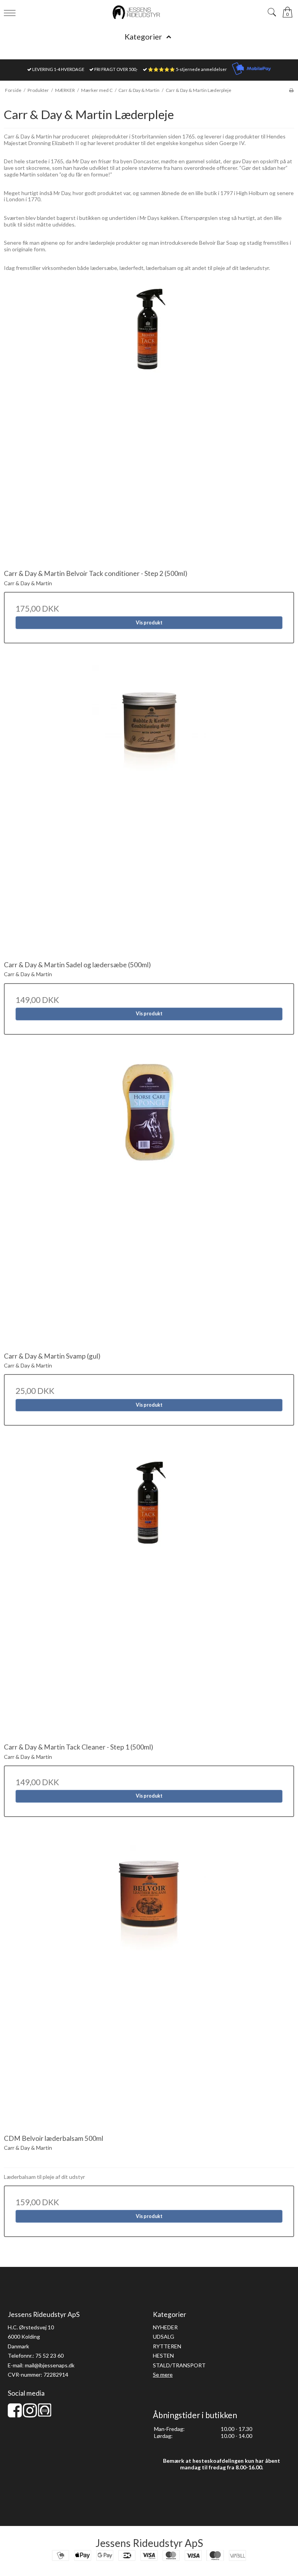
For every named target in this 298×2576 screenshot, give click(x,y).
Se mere (163, 2375)
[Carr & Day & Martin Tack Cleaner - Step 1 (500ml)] (149, 1592)
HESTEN (163, 2356)
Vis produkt (149, 623)
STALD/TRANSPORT (179, 2365)
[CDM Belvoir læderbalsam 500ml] (149, 1984)
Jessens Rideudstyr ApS (149, 2543)
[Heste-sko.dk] (45, 2414)
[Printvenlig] (291, 90)
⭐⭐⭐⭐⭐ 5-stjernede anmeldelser (187, 69)
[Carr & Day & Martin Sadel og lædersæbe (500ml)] (149, 810)
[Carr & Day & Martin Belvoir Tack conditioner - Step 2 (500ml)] (149, 419)
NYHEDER (165, 2327)
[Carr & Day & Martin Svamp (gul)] (149, 1202)
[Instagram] (30, 2414)
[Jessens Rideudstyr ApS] (149, 12)
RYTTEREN (167, 2346)
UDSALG (164, 2337)
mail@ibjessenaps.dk (50, 2365)
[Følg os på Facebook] (15, 2414)
